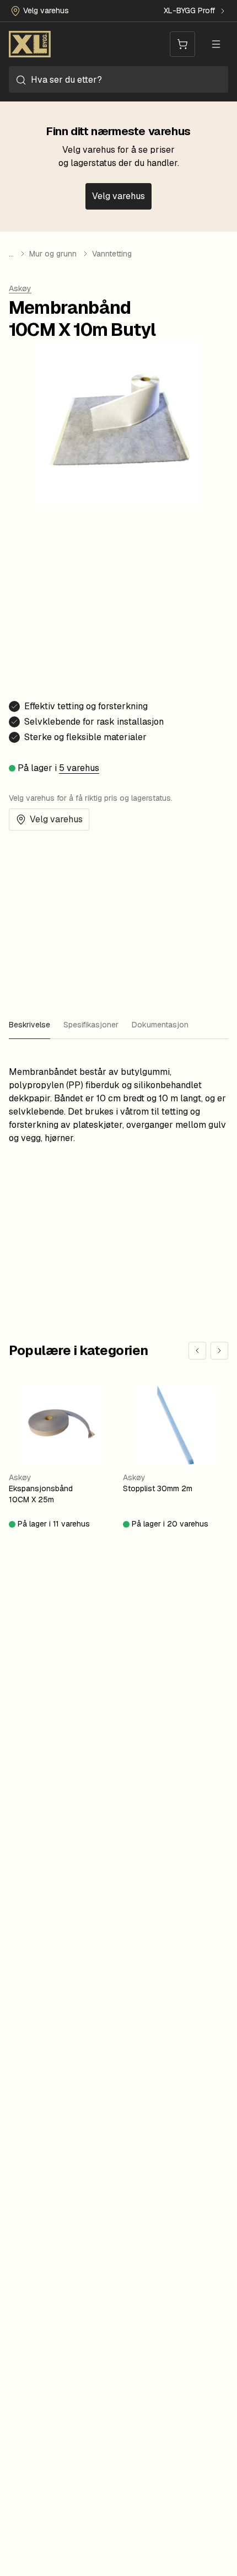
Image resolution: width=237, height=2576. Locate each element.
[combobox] (118, 79)
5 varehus (79, 768)
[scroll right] (219, 1351)
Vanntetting (112, 254)
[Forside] (30, 44)
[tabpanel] (118, 1101)
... (11, 254)
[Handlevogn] (182, 44)
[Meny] (216, 44)
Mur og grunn (53, 254)
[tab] (29, 1026)
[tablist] (118, 1026)
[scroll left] (197, 1351)
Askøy (20, 288)
